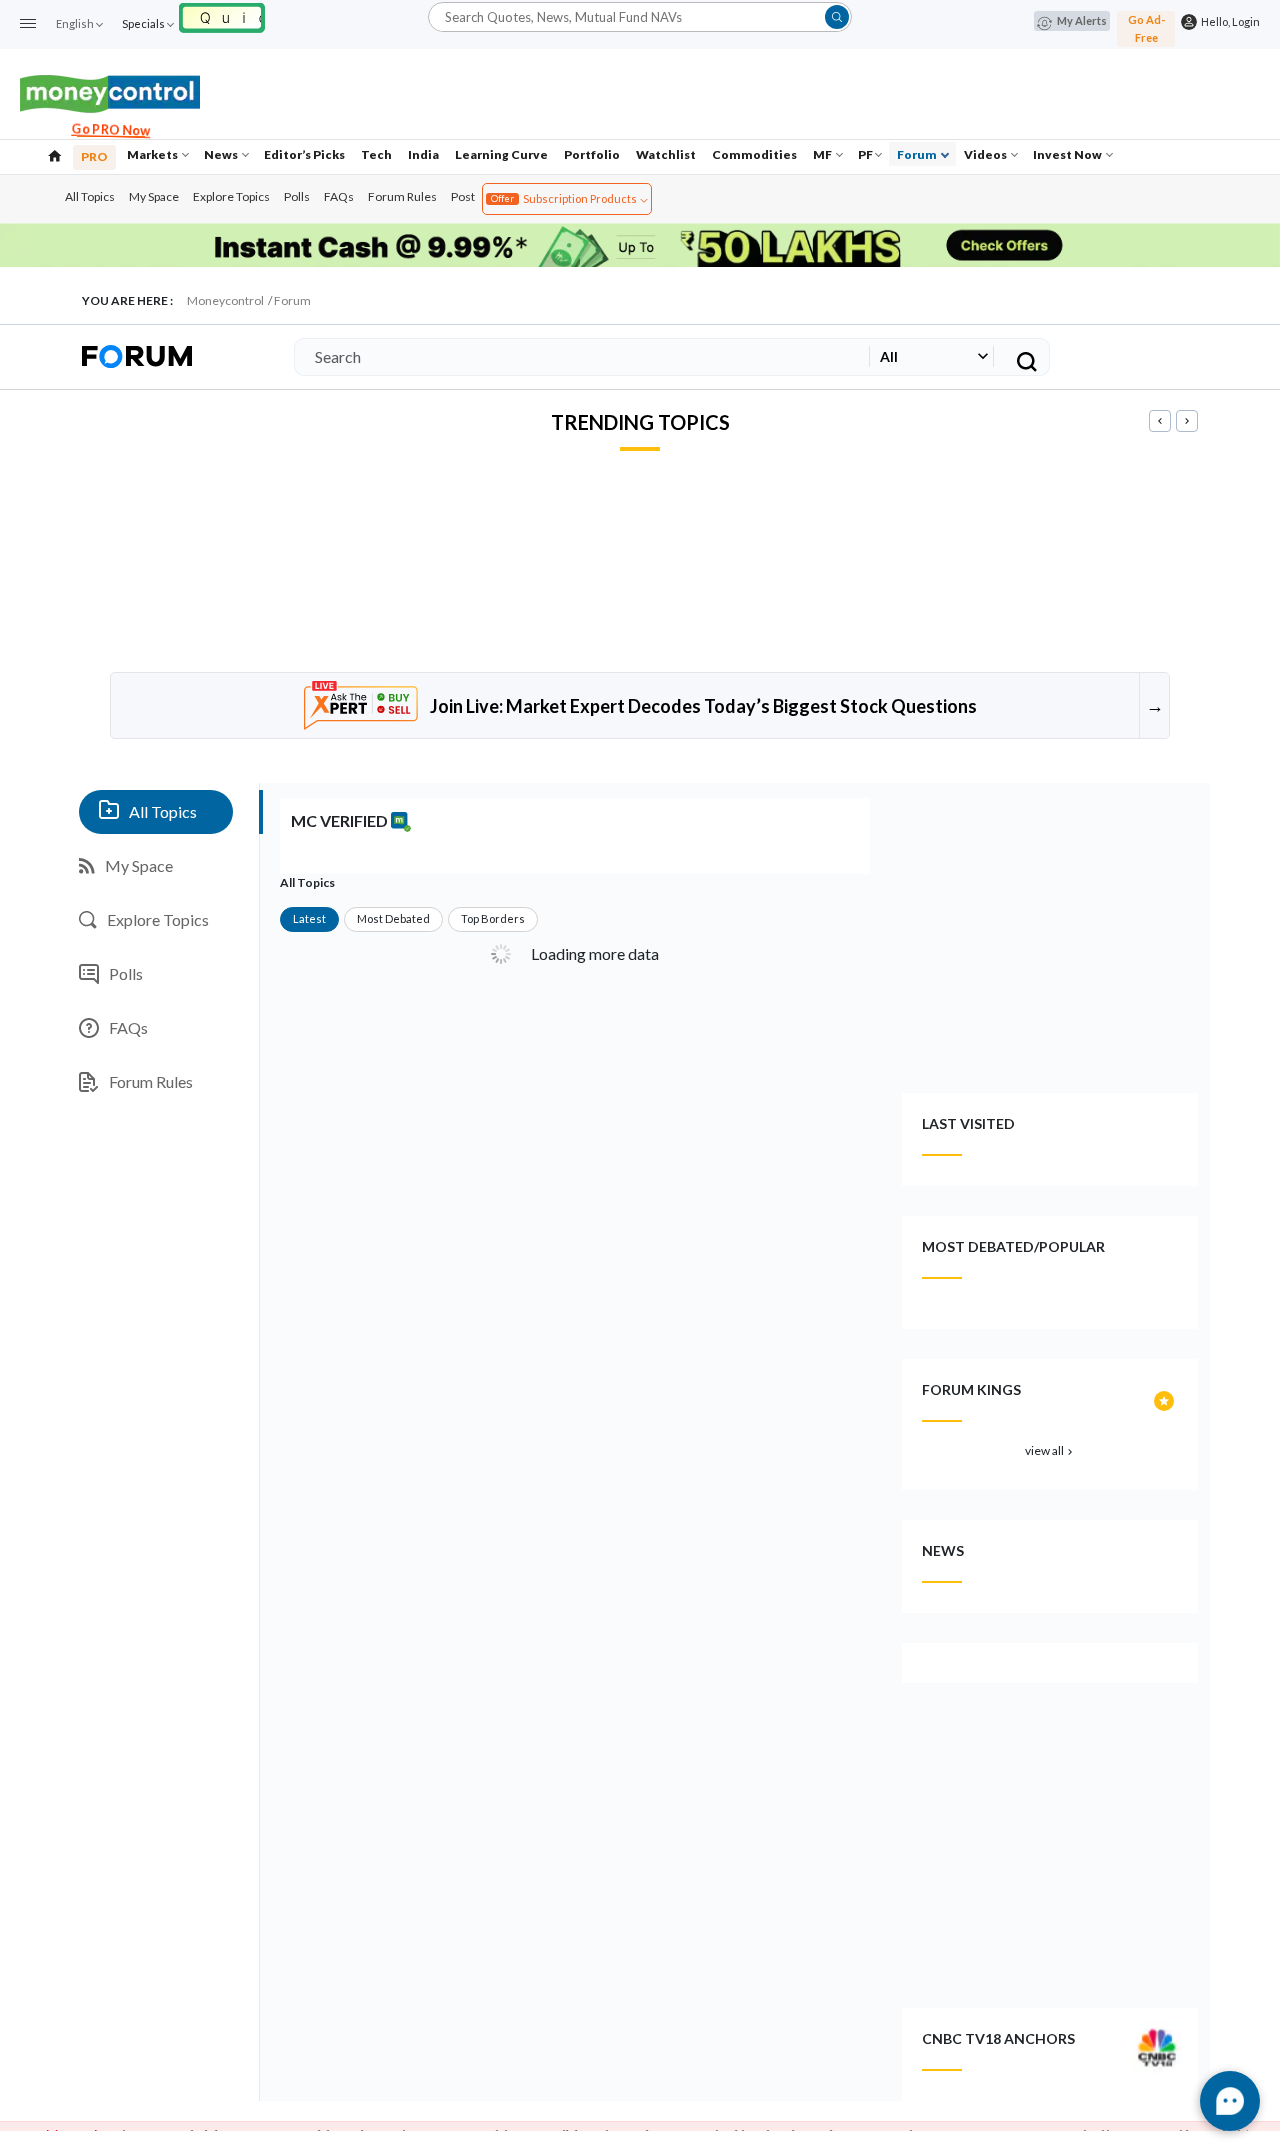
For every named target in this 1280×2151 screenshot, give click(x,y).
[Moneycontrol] (110, 91)
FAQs (339, 196)
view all (1050, 1450)
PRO (94, 156)
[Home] (55, 154)
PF (865, 154)
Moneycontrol (225, 300)
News (222, 154)
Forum (918, 154)
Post (463, 196)
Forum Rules (402, 196)
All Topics (90, 196)
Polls (297, 196)
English (75, 23)
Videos (986, 154)
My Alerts (1082, 20)
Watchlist (666, 154)
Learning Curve (501, 154)
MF (823, 154)
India (423, 154)
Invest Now (1068, 154)
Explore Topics (231, 196)
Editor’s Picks (304, 154)
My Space (154, 196)
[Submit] (837, 17)
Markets (153, 154)
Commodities (754, 154)
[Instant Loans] (222, 15)
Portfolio (592, 154)
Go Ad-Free (1146, 28)
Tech (376, 154)
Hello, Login (1228, 21)
